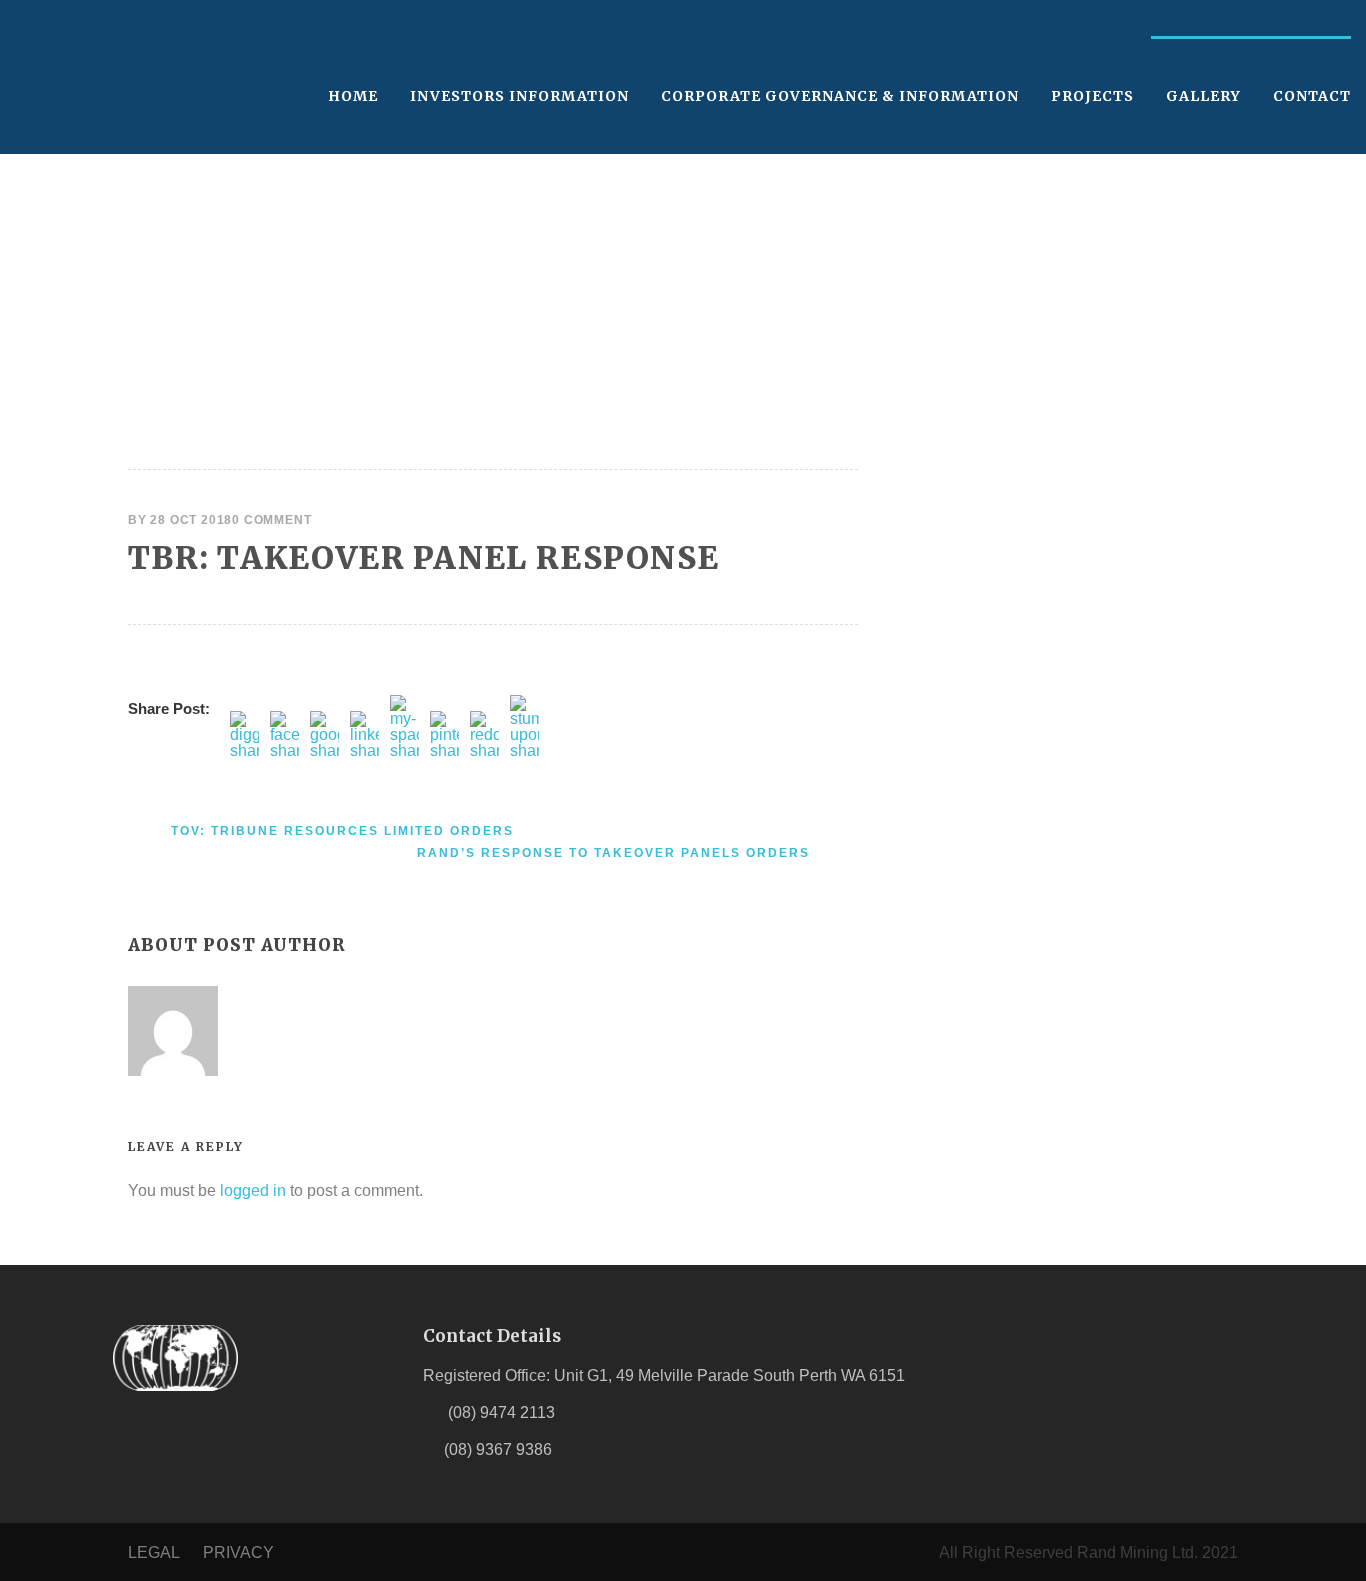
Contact (1312, 96)
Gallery (1203, 96)
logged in (253, 1190)
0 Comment (271, 520)
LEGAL (153, 1552)
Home (353, 96)
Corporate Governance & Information (840, 96)
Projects (1092, 96)
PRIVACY (238, 1552)
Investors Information (519, 96)
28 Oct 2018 (191, 520)
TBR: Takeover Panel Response (423, 557)
